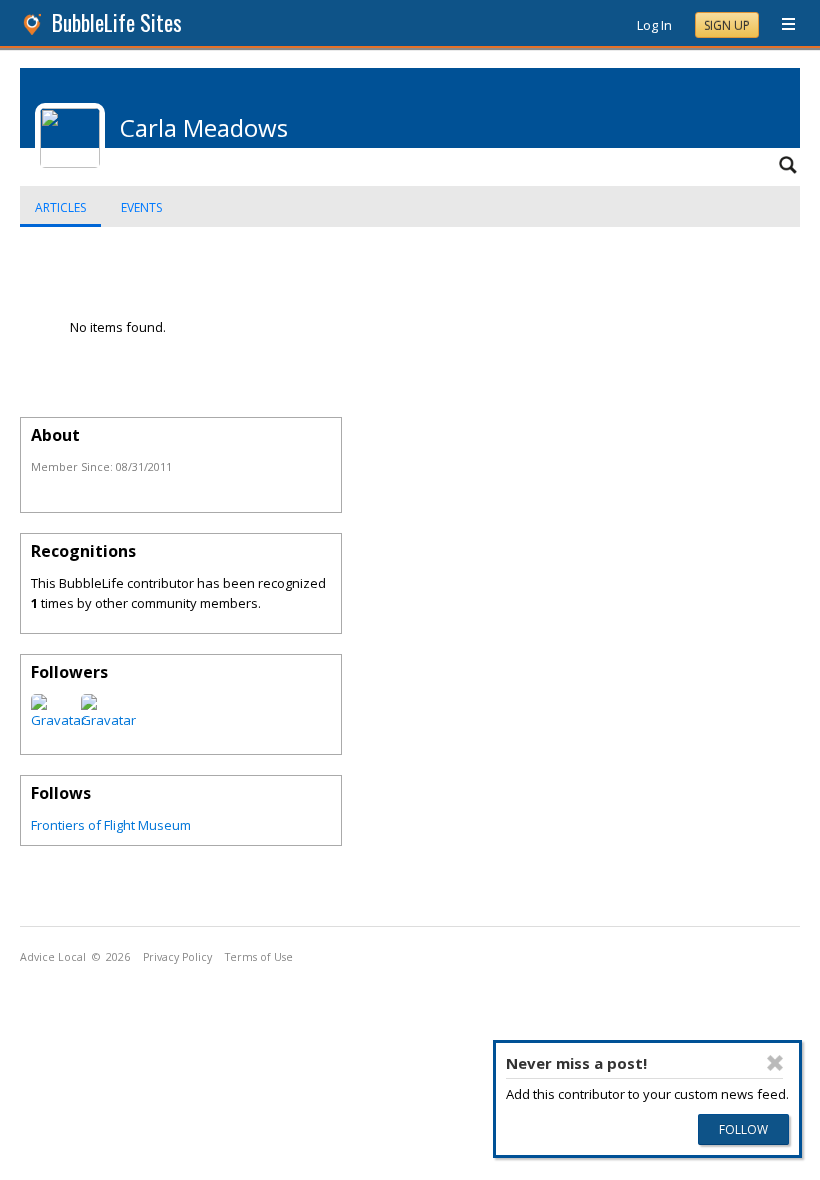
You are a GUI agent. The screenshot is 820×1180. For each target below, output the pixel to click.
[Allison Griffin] (108, 720)
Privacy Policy (177, 957)
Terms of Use (259, 957)
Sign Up (727, 25)
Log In (654, 25)
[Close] (775, 1063)
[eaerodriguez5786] (58, 720)
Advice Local (53, 957)
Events (141, 207)
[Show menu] (781, 25)
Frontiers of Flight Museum (111, 825)
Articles (60, 207)
